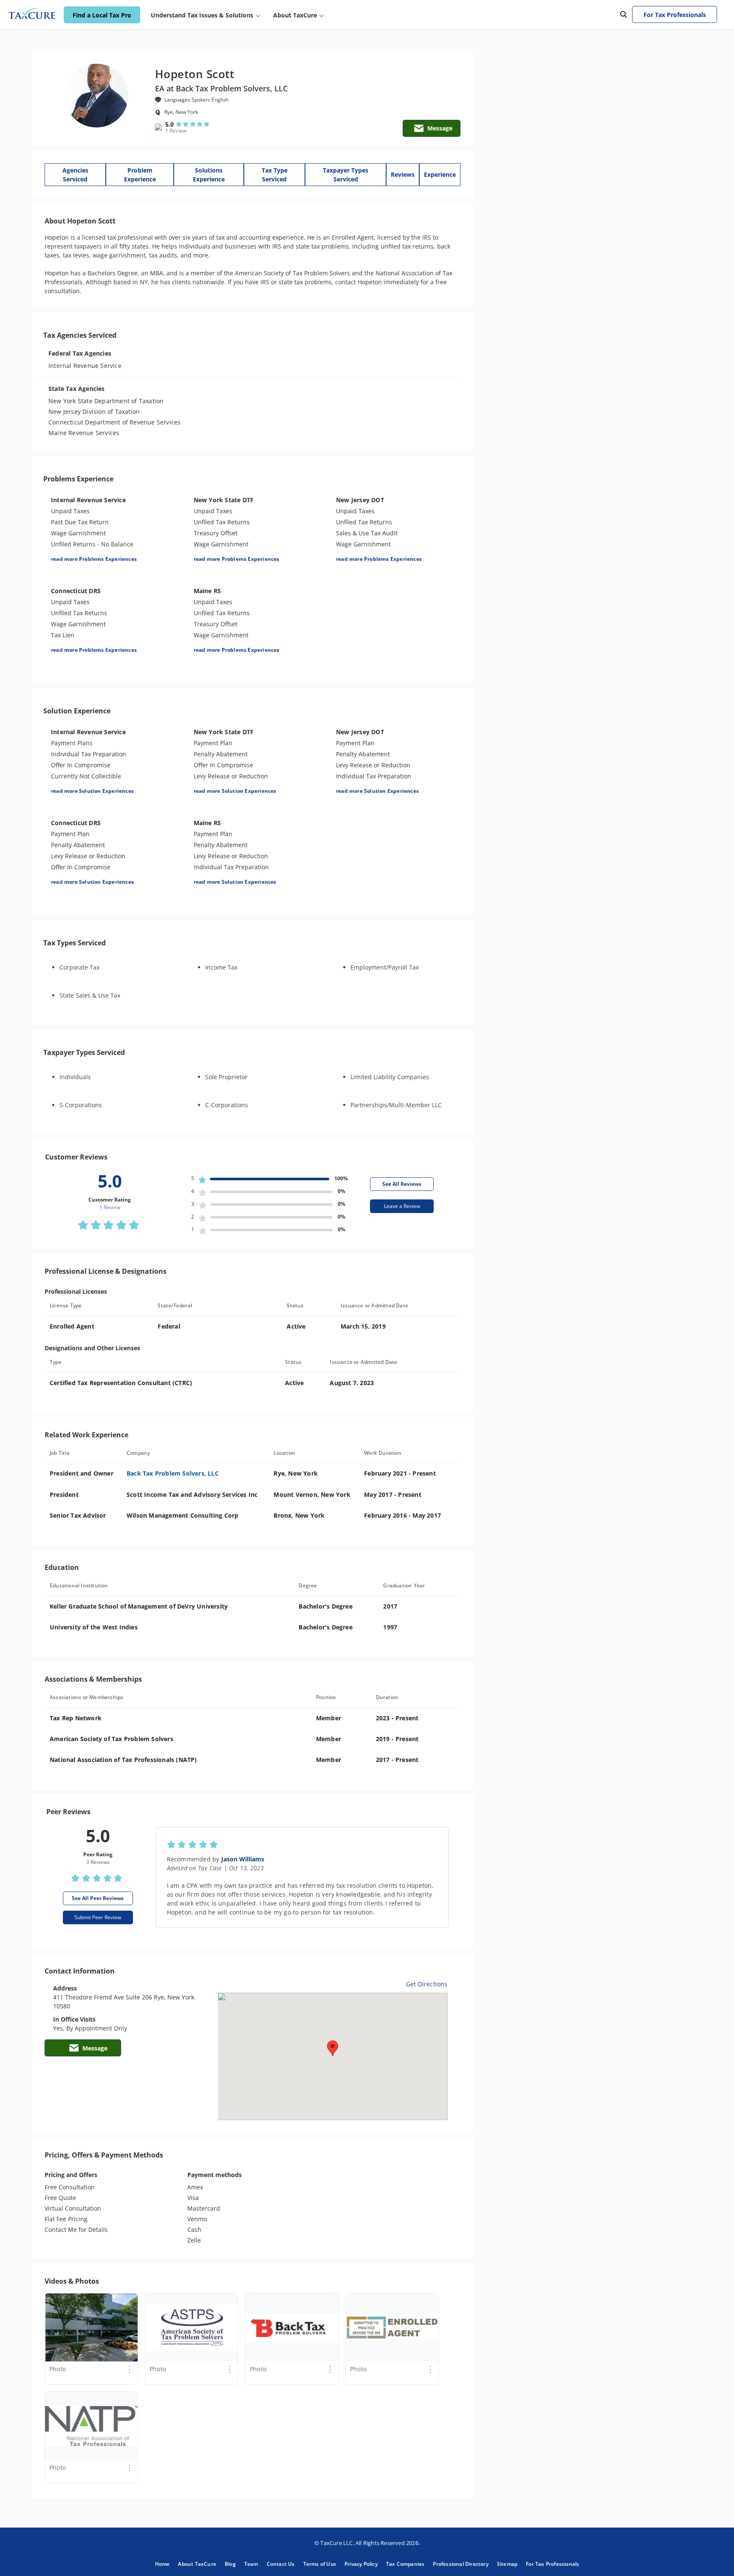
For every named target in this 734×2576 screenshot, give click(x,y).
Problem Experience (140, 175)
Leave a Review (402, 1206)
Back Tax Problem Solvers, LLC (173, 1473)
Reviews (403, 174)
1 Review (176, 131)
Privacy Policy (361, 2564)
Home (162, 2564)
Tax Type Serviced (275, 175)
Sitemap (507, 2564)
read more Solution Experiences (92, 791)
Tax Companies (405, 2564)
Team (251, 2564)
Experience (440, 174)
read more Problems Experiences (94, 559)
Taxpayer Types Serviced (346, 175)
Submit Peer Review (98, 1917)
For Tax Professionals (675, 15)
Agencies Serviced (75, 175)
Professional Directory (460, 2564)
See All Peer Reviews (98, 1898)
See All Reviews (402, 1184)
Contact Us (281, 2564)
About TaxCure (197, 2564)
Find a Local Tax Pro (102, 15)
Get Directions (427, 1984)
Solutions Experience (209, 175)
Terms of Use (320, 2564)
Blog (230, 2564)
